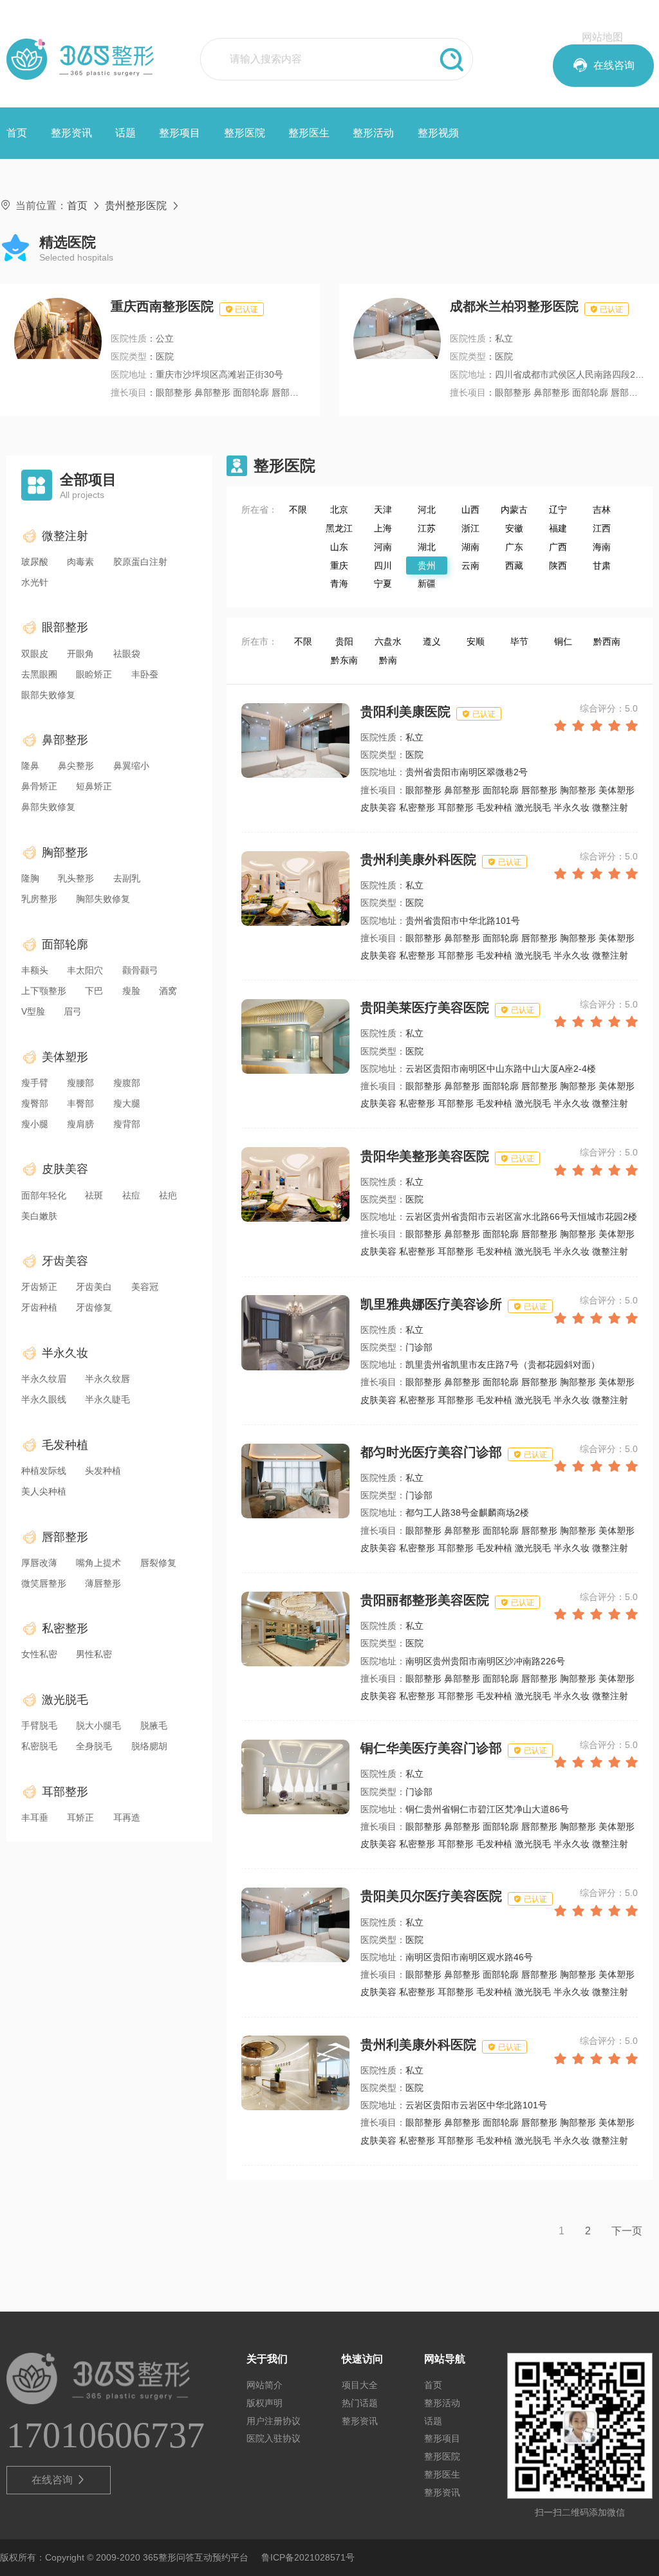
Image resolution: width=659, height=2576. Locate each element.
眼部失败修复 (48, 695)
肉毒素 (80, 562)
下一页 (627, 2231)
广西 (558, 547)
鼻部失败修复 (48, 807)
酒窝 (168, 991)
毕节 (519, 641)
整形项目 (180, 133)
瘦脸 (131, 991)
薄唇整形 (103, 1583)
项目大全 (360, 2385)
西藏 (514, 566)
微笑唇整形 (44, 1583)
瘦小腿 (35, 1124)
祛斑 (94, 1195)
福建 (558, 528)
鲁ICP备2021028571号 (308, 2557)
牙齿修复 (94, 1307)
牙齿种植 (39, 1307)
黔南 (388, 660)
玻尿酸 (35, 562)
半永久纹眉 (44, 1379)
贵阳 (344, 641)
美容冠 (145, 1287)
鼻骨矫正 (39, 786)
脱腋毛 (154, 1725)
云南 (470, 566)
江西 (602, 528)
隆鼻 (30, 766)
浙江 (470, 528)
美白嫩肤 (39, 1216)
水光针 (35, 582)
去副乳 (127, 878)
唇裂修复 (158, 1563)
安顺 (476, 641)
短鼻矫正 (94, 786)
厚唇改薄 (39, 1563)
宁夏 (383, 584)
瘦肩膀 (80, 1124)
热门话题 (360, 2403)
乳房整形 (39, 899)
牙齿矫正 (39, 1287)
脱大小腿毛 (98, 1725)
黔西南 (607, 641)
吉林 (602, 510)
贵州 (427, 566)
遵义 (432, 641)
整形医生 (309, 133)
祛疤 (168, 1195)
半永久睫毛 (107, 1399)
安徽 (514, 528)
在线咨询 (59, 2480)
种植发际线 (44, 1471)
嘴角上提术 (98, 1563)
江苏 (427, 528)
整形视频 (438, 133)
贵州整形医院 (136, 206)
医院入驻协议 (274, 2438)
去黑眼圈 (39, 674)
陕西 (558, 566)
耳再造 (127, 1817)
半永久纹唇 (107, 1379)
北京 (339, 510)
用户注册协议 (274, 2421)
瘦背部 (127, 1124)
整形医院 (245, 133)
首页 (17, 133)
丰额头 (35, 970)
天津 (383, 510)
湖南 (470, 547)
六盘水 (388, 641)
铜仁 (563, 641)
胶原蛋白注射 (140, 562)
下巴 (94, 991)
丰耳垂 (35, 1817)
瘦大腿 (127, 1103)
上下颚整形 (44, 991)
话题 (125, 133)
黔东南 (344, 660)
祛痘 (131, 1195)
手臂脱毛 (39, 1725)
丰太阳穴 (85, 970)
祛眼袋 (127, 654)
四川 (383, 566)
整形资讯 (71, 133)
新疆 (427, 584)
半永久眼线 (44, 1399)
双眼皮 (35, 654)
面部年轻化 (44, 1195)
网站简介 (265, 2385)
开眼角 (80, 654)
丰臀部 (80, 1103)
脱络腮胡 (149, 1746)
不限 (298, 510)
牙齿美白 (94, 1287)
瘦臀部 (35, 1103)
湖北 (427, 547)
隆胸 (30, 878)
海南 (602, 547)
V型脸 (33, 1011)
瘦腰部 (80, 1083)
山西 (470, 510)
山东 (339, 547)
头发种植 (103, 1471)
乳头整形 (76, 878)
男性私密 (94, 1654)
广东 (514, 547)
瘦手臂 (35, 1083)
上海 (383, 528)
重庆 (339, 566)
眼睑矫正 (94, 674)
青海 (339, 584)
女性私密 (39, 1654)
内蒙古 (514, 510)
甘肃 (602, 566)
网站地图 (602, 37)
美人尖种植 (44, 1491)
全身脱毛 (94, 1746)
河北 (427, 510)
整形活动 (373, 133)
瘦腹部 (127, 1083)
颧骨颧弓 (140, 970)
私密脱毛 (39, 1746)
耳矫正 (80, 1817)
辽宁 (558, 510)
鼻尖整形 (76, 766)
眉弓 (73, 1011)
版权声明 (265, 2403)
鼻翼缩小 (131, 766)
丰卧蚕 (145, 674)
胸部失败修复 (103, 899)
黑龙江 (339, 528)
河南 (383, 547)
